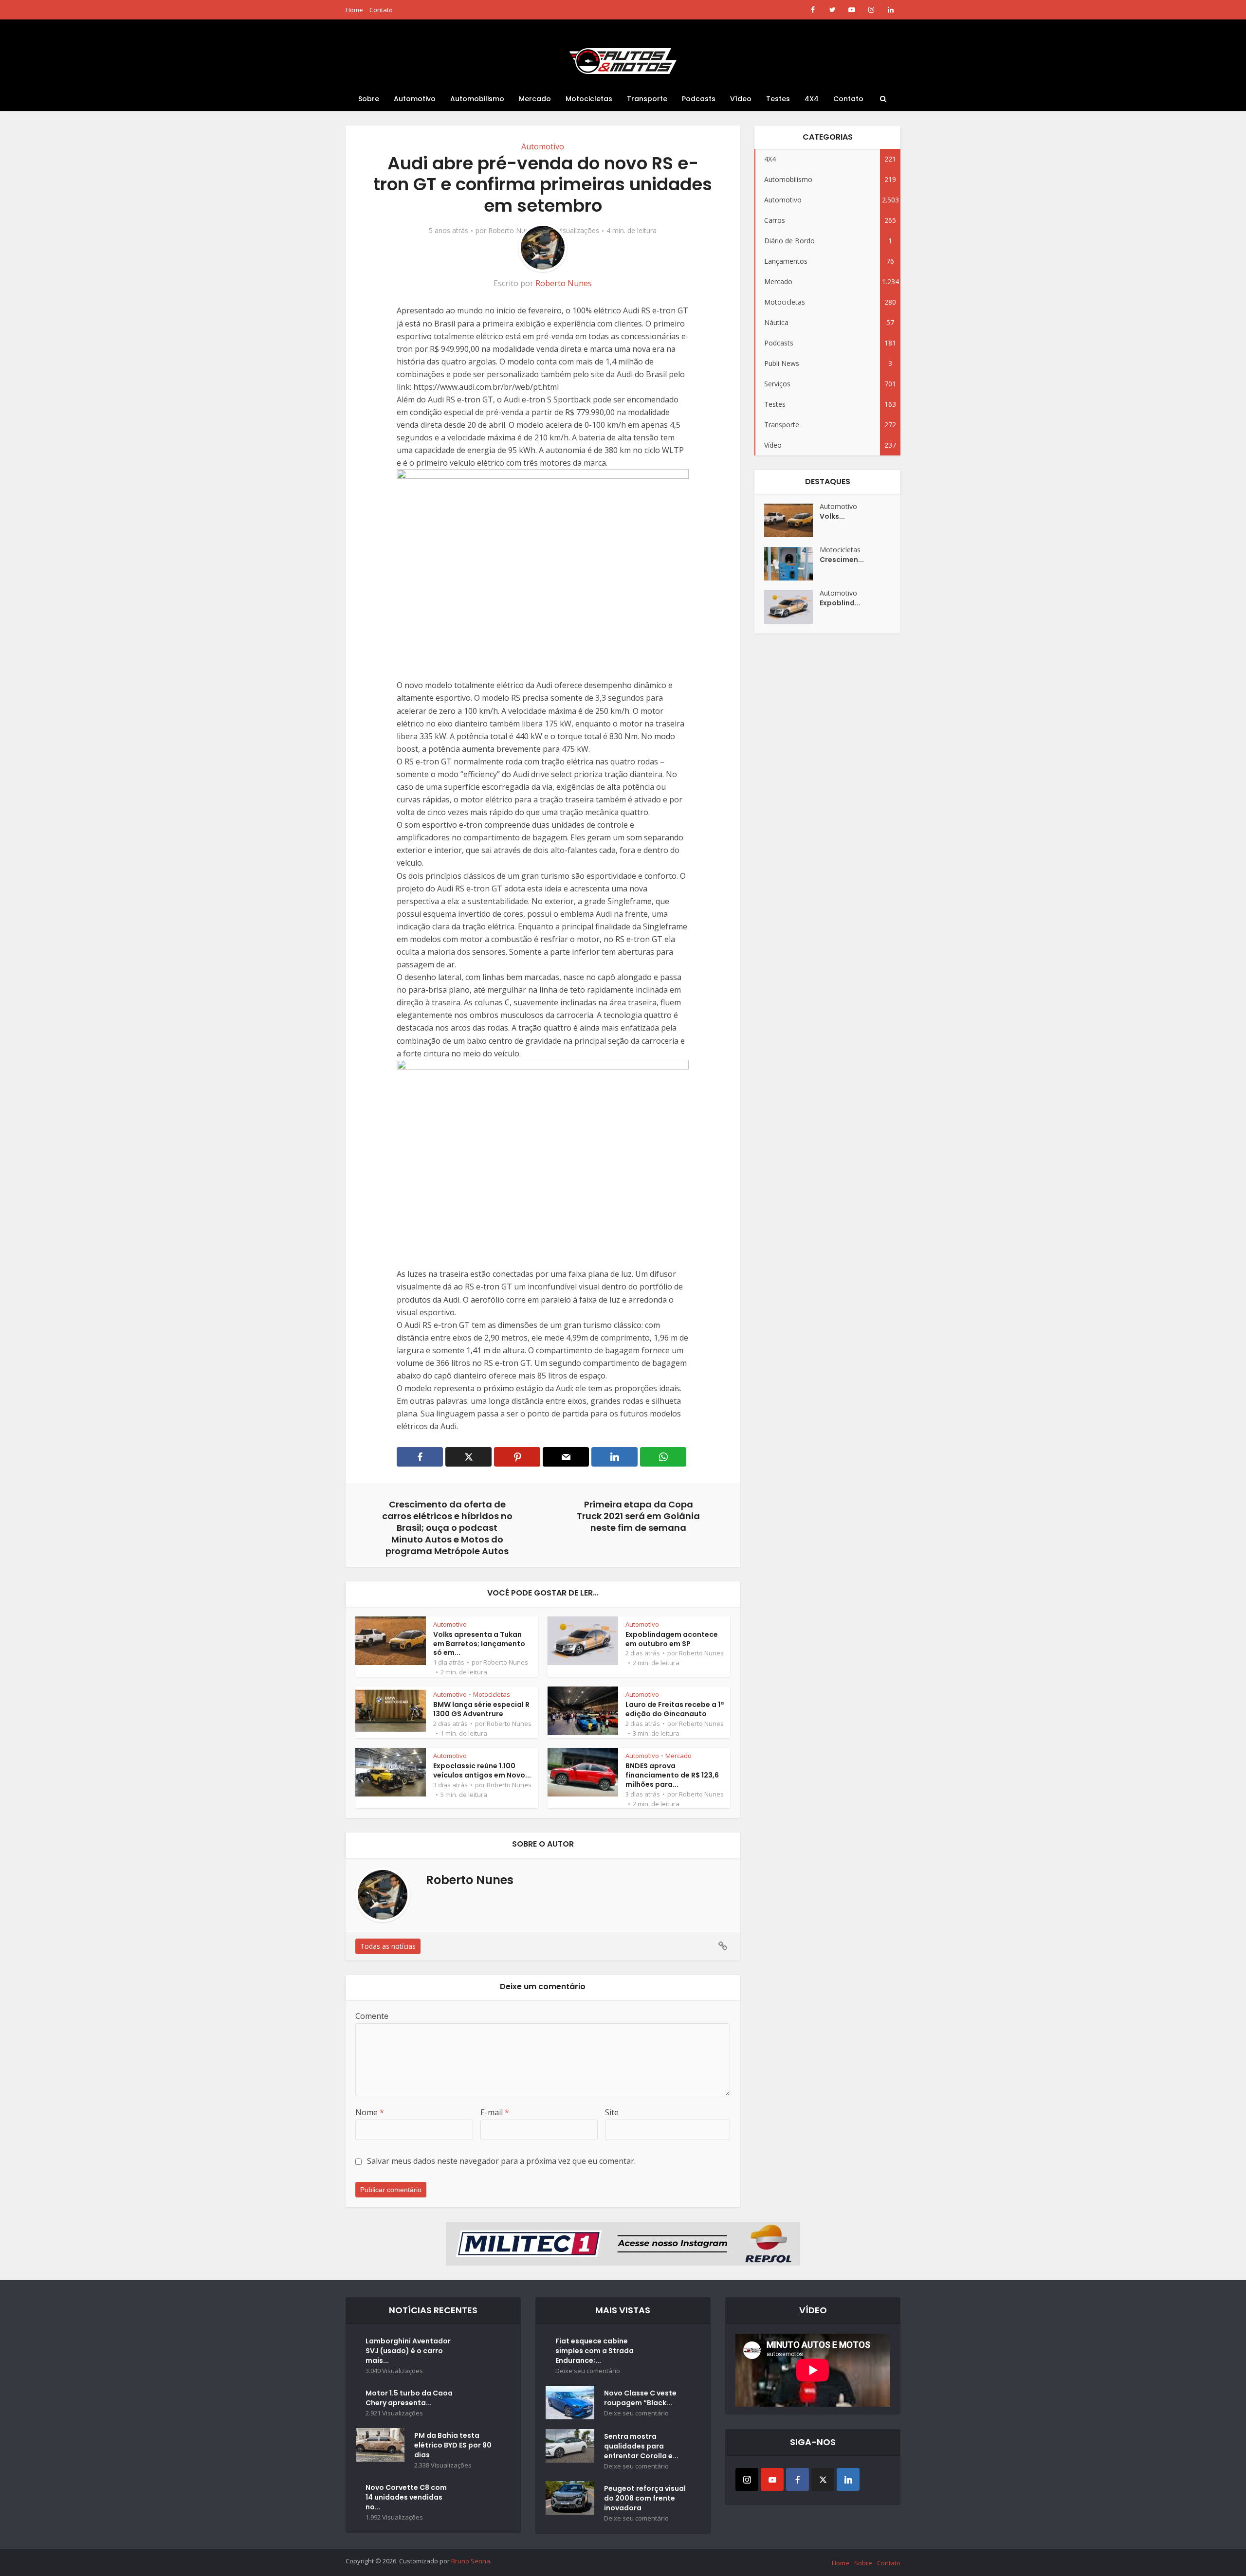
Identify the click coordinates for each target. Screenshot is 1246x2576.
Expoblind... (840, 603)
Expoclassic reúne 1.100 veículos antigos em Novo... (482, 1770)
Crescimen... (842, 560)
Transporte (647, 99)
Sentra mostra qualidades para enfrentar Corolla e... (641, 2446)
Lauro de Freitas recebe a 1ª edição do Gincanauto (675, 1709)
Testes (778, 99)
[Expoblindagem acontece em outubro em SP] (792, 607)
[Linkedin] (848, 2479)
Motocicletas (589, 99)
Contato (381, 10)
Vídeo (741, 99)
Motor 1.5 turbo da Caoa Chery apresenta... (409, 2398)
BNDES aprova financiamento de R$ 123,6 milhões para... (672, 1775)
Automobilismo (477, 99)
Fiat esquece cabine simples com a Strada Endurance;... (595, 2351)
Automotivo (415, 99)
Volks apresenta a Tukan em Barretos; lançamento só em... (479, 1644)
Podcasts (699, 99)
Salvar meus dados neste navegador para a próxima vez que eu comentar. (501, 2161)
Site (612, 2112)
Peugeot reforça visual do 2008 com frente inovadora (645, 2498)
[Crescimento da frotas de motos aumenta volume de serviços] (792, 564)
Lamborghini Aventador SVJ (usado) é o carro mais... (408, 2351)
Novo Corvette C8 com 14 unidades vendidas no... (406, 2497)
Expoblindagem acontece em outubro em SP (672, 1639)
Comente (372, 2016)
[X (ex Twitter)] (823, 2479)
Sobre (369, 99)
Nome (370, 2112)
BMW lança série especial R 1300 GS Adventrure (481, 1709)
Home (354, 10)
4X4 (812, 99)
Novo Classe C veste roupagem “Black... (640, 2398)
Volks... (832, 516)
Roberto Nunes (512, 231)
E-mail (495, 2112)
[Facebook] (797, 2479)
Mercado (535, 99)
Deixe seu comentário (588, 2371)
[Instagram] (747, 2479)
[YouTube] (772, 2479)
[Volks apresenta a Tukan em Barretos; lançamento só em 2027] (792, 520)
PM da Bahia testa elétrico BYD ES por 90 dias (453, 2445)
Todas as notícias (388, 1946)
